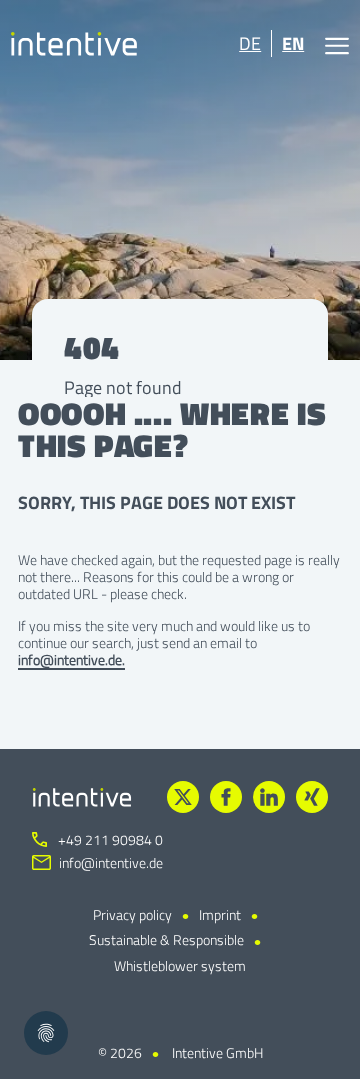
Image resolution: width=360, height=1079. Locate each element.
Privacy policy (132, 914)
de (250, 43)
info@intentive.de (111, 862)
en (293, 43)
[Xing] (312, 797)
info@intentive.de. (71, 659)
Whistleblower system (180, 965)
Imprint (220, 914)
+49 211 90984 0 (109, 839)
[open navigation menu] (337, 44)
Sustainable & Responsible (166, 939)
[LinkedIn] (269, 797)
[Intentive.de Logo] (74, 44)
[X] (183, 797)
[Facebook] (226, 797)
